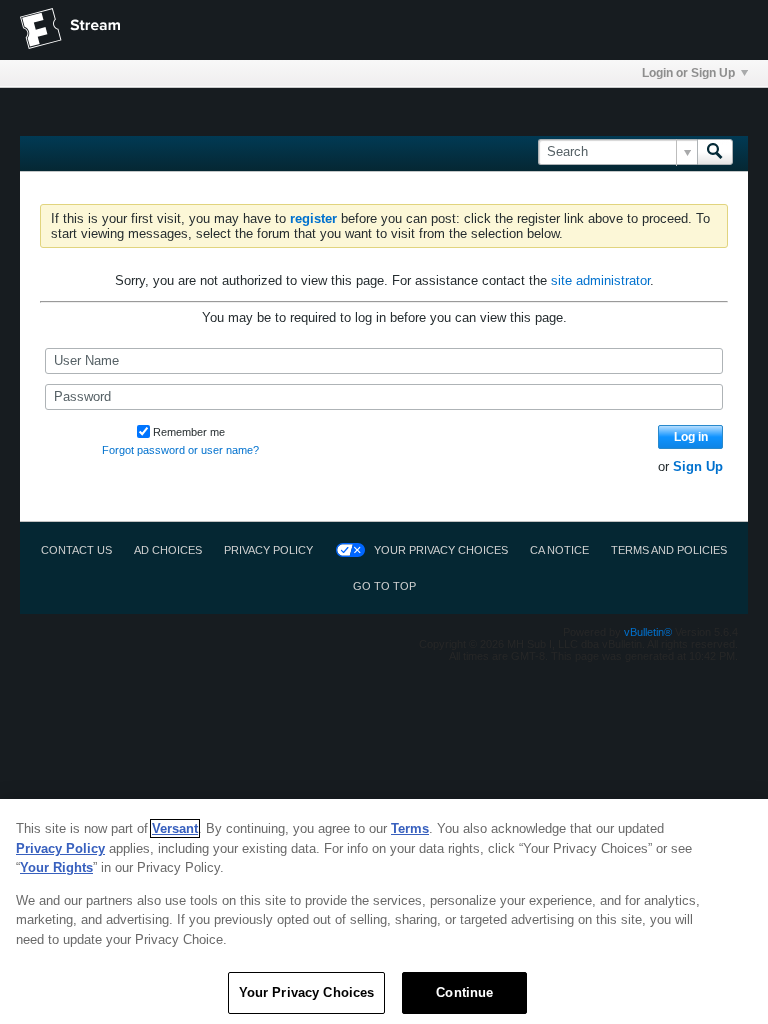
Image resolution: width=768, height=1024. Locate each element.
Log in (691, 437)
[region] (384, 911)
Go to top (384, 586)
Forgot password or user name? (180, 450)
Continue (464, 992)
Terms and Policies (669, 550)
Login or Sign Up (688, 73)
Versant (175, 828)
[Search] (715, 152)
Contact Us (76, 550)
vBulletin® (648, 632)
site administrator (600, 280)
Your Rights (56, 867)
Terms (410, 828)
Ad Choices (168, 550)
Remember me (189, 432)
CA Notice (559, 550)
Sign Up (698, 466)
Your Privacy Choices (441, 550)
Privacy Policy (268, 550)
